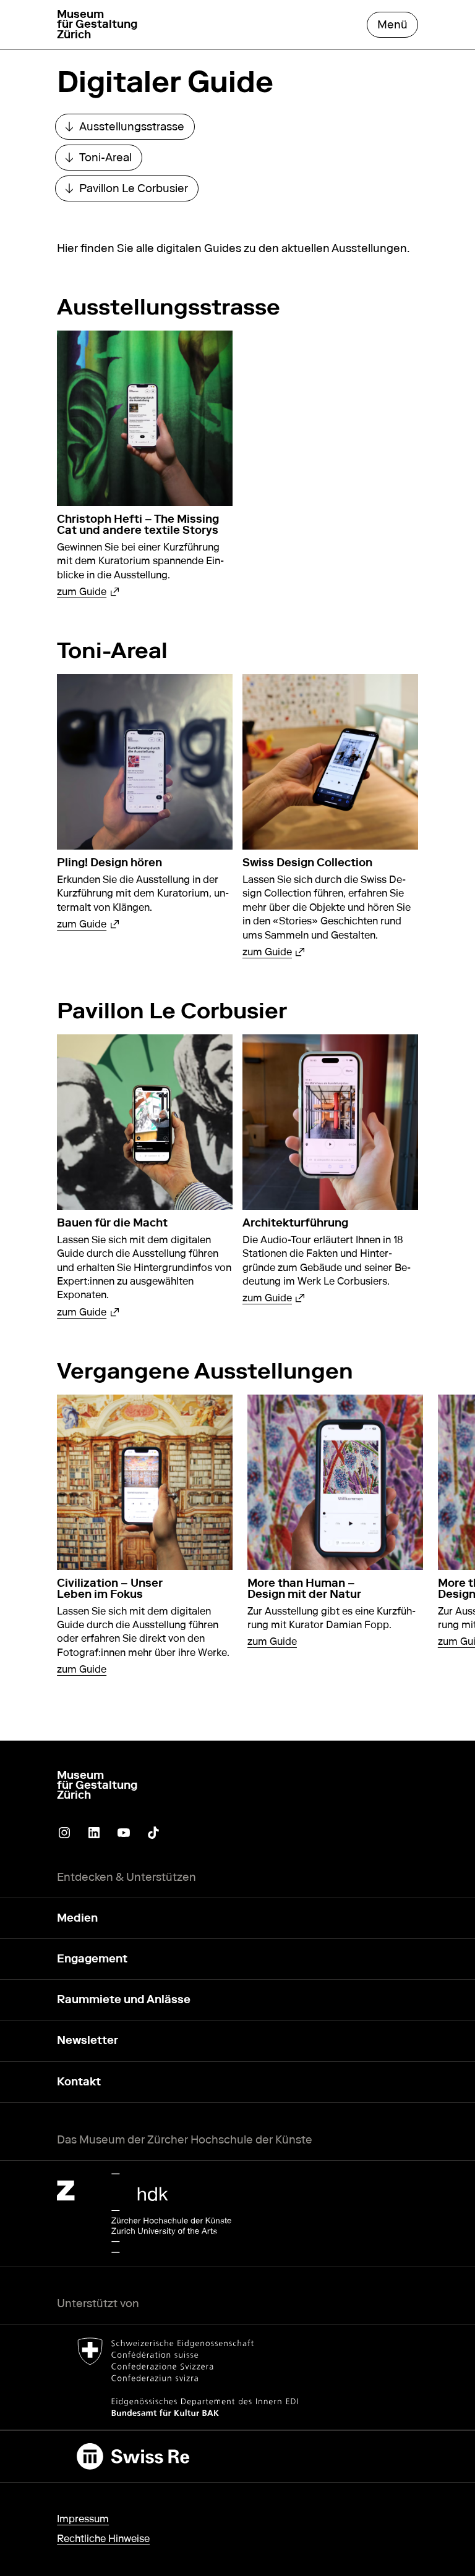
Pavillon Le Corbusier (132, 191)
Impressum (83, 2519)
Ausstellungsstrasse (130, 129)
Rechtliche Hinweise (103, 2539)
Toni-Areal (104, 160)
